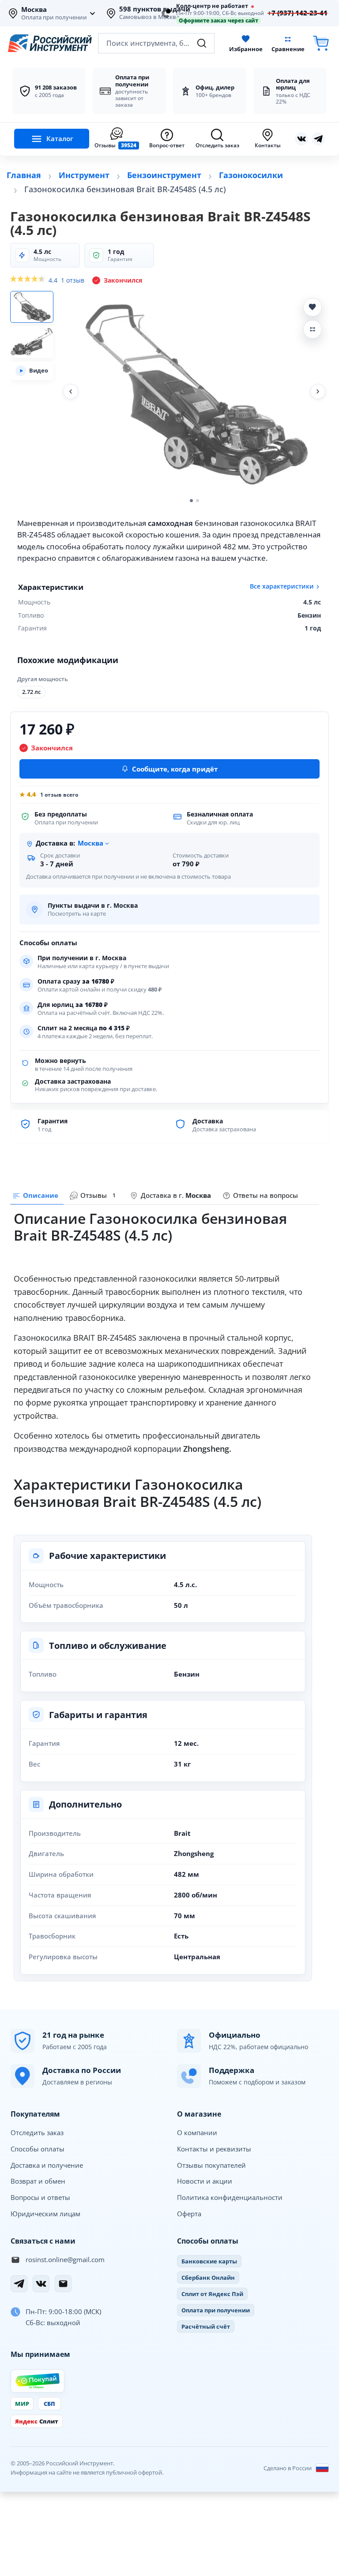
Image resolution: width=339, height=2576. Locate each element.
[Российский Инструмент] (50, 43)
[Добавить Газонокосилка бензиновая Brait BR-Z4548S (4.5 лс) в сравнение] (313, 329)
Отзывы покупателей (211, 2165)
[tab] (171, 1196)
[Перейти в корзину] (321, 43)
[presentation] (94, 1196)
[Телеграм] (318, 139)
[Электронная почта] (63, 2284)
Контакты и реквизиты (214, 2149)
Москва (34, 10)
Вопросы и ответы (40, 2197)
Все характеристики (282, 586)
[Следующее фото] (318, 391)
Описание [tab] (41, 1195)
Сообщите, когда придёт (175, 769)
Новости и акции (205, 2181)
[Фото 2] (32, 342)
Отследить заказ (37, 2132)
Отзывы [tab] (98, 1195)
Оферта (189, 2214)
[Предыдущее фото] (71, 391)
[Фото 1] (32, 307)
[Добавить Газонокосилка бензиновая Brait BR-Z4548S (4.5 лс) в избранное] (313, 307)
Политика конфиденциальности (230, 2197)
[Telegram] (19, 2284)
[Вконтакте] (301, 139)
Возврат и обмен (38, 2181)
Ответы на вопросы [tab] (266, 1195)
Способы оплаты (38, 2149)
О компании (197, 2132)
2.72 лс (31, 692)
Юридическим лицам (45, 2214)
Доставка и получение (47, 2165)
